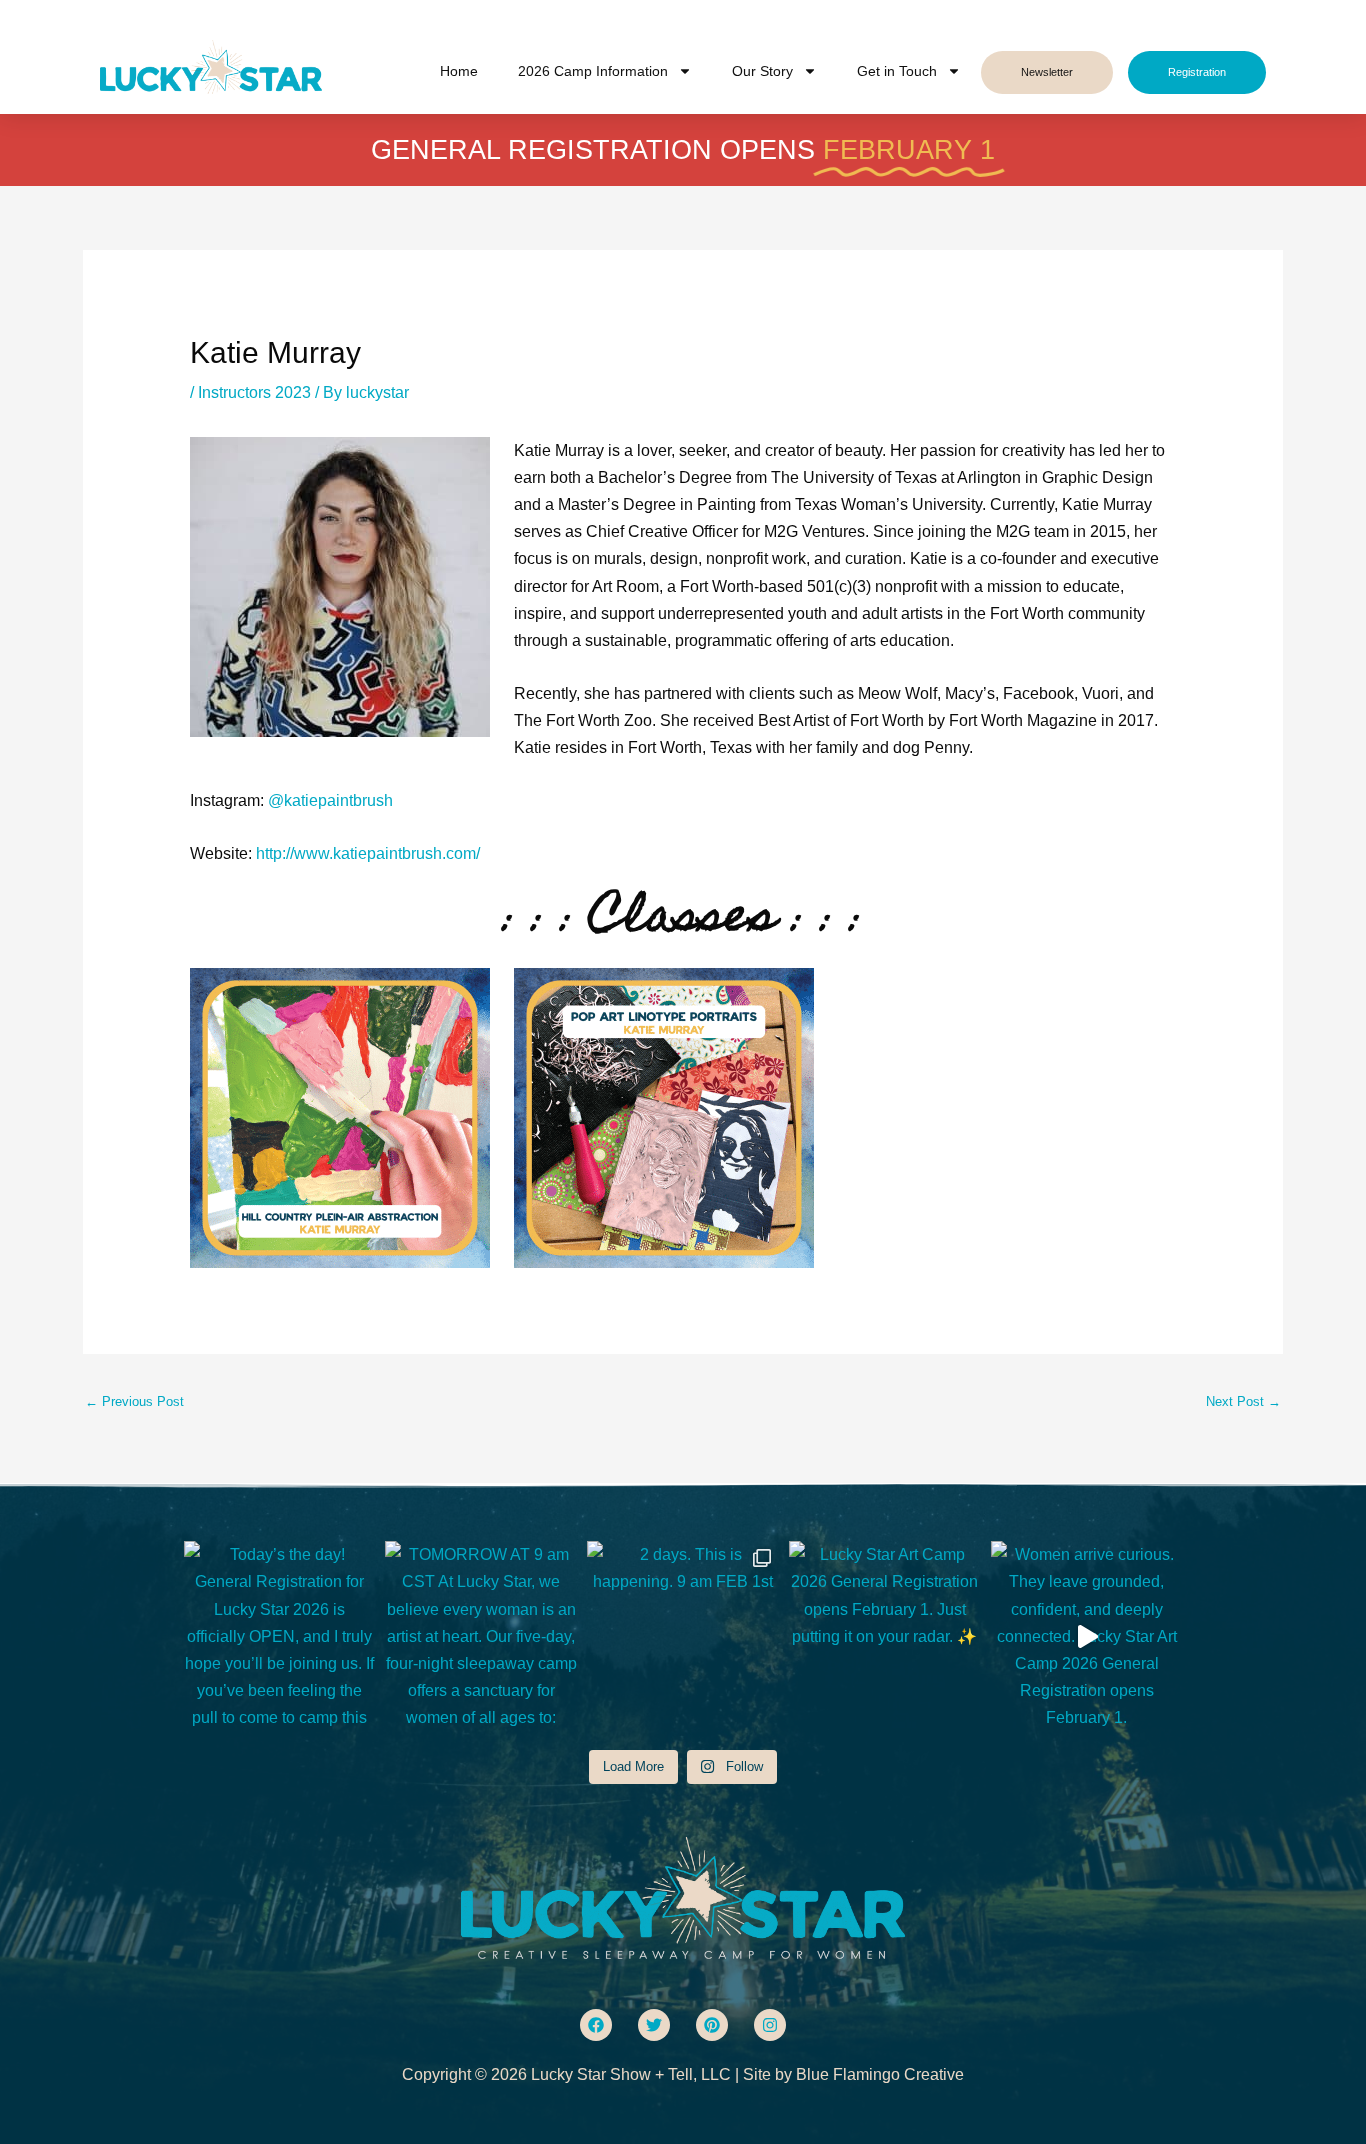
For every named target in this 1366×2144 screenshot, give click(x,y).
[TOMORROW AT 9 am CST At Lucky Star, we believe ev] (481, 1637)
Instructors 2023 (254, 392)
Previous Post (134, 1401)
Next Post (1243, 1401)
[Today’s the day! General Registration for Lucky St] (280, 1637)
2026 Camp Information (593, 71)
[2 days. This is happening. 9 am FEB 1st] (683, 1637)
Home (459, 71)
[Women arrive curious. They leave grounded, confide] (1087, 1637)
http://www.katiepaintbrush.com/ (368, 853)
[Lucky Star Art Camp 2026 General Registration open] (885, 1637)
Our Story (762, 71)
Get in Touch (897, 71)
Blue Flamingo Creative (880, 2074)
